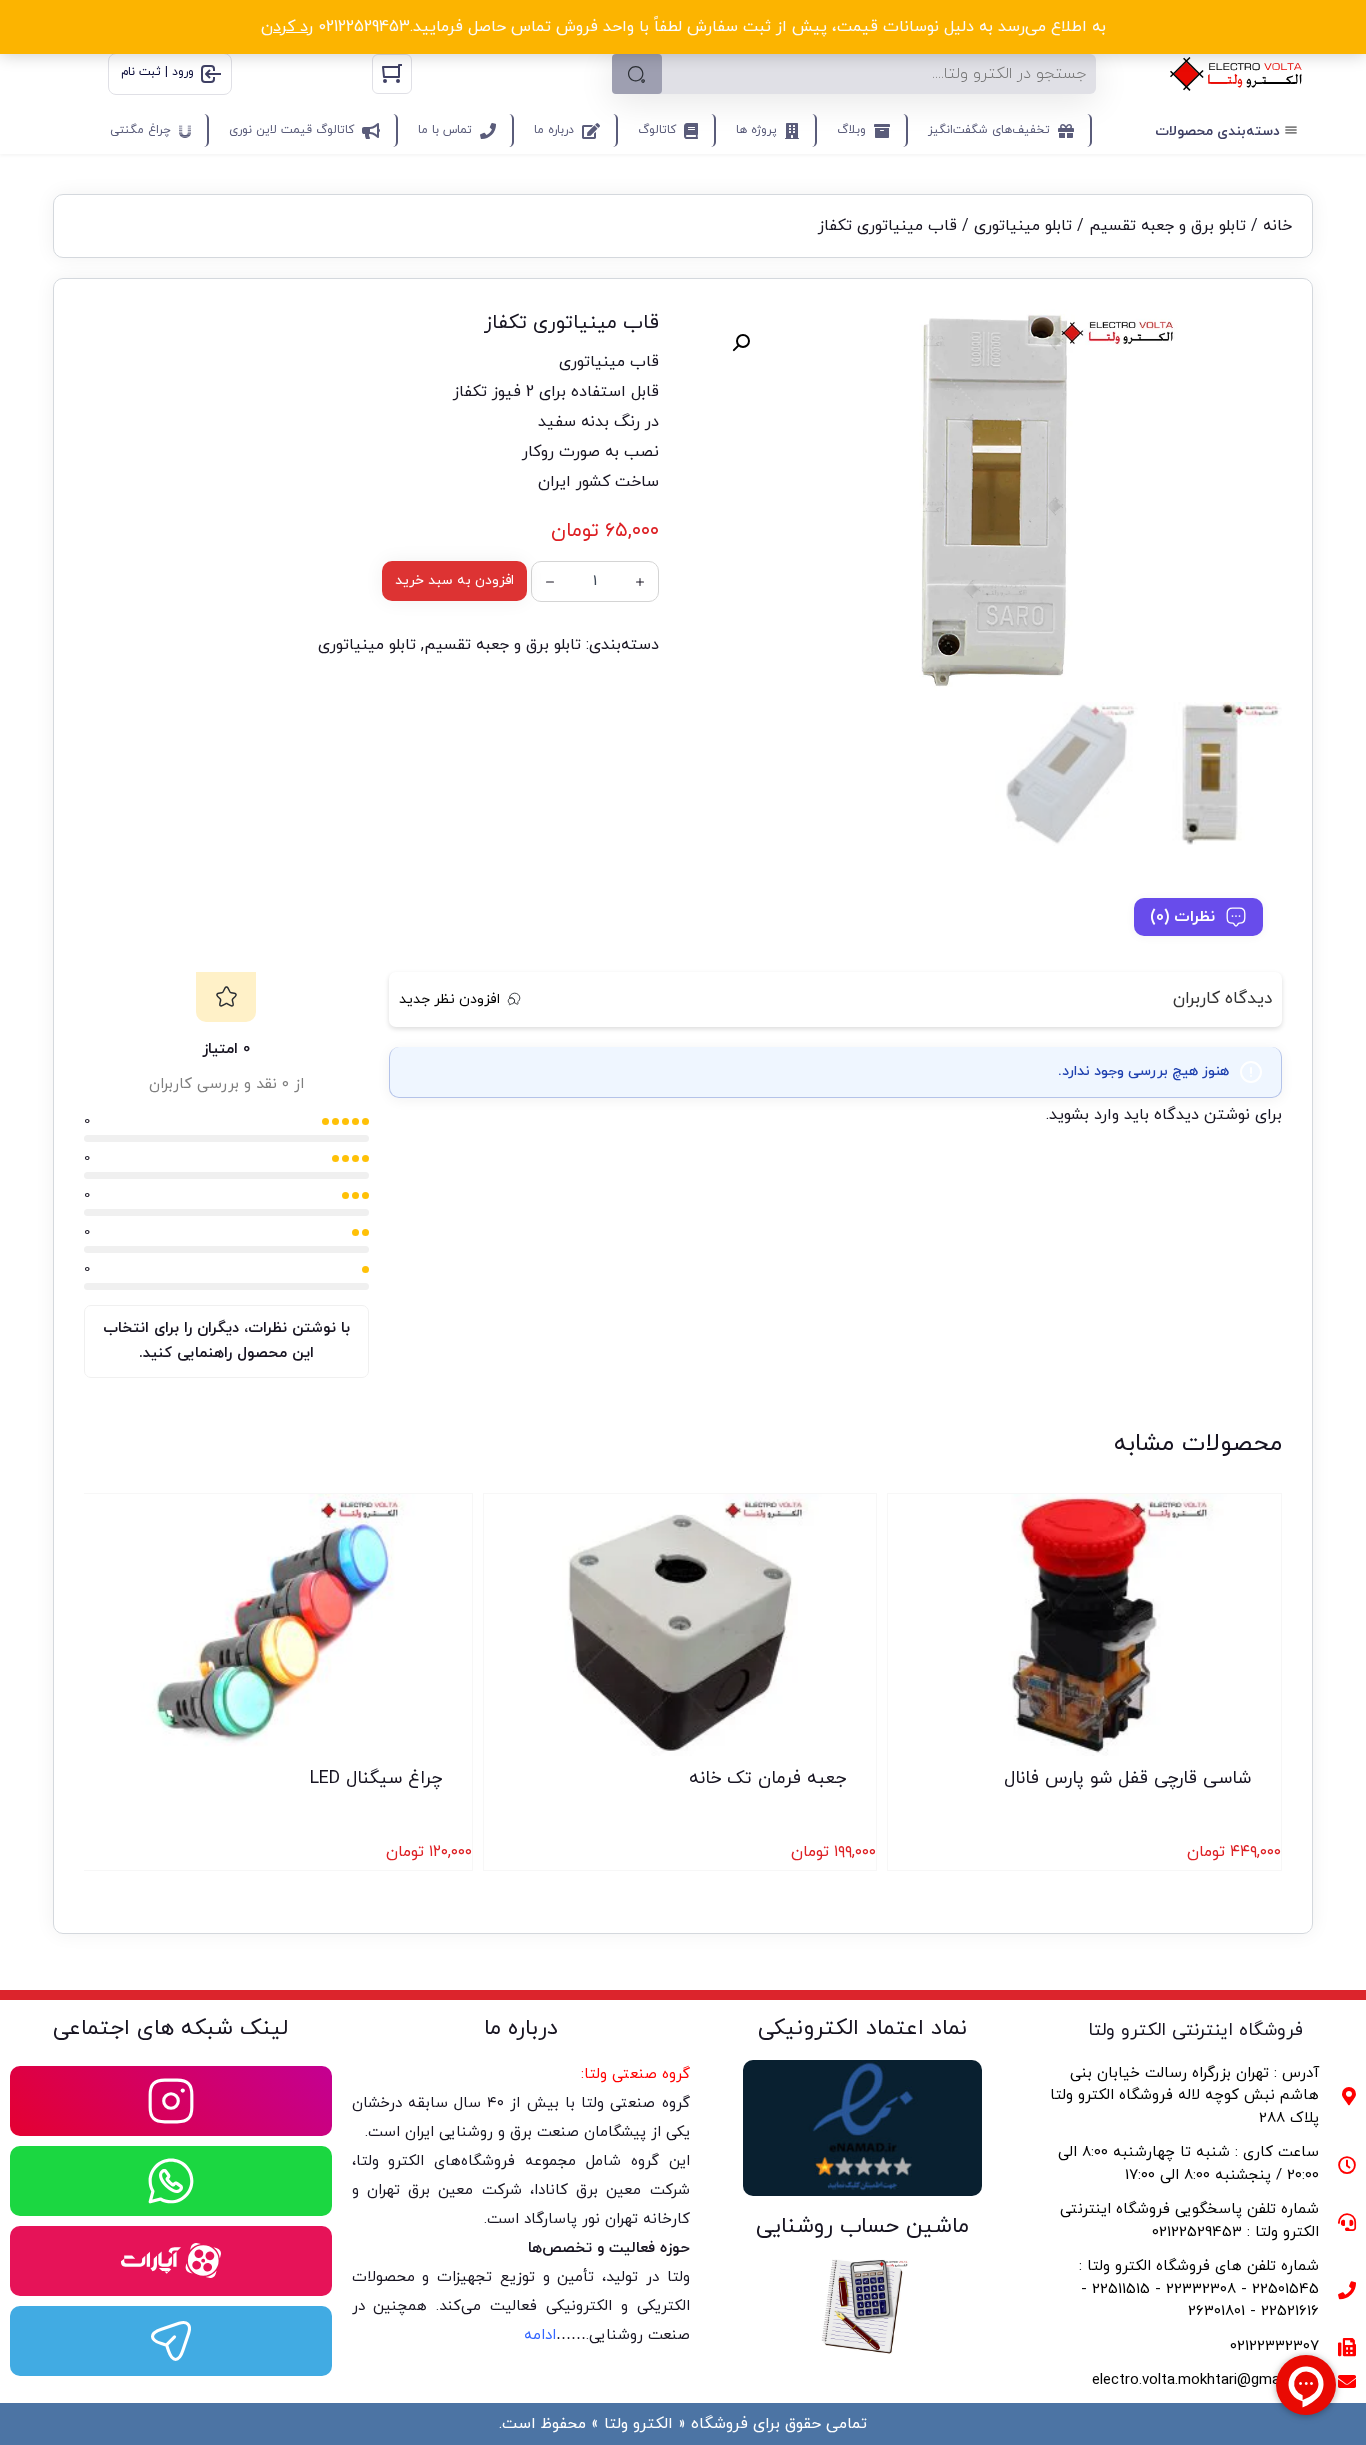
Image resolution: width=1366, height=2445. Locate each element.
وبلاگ (851, 130)
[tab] (1198, 917)
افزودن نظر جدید (449, 999)
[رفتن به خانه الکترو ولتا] (1236, 74)
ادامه (540, 2335)
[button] (741, 343)
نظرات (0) (1182, 917)
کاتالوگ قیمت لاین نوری (291, 130)
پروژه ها (756, 130)
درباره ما (554, 130)
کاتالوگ (657, 130)
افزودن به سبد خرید (454, 580)
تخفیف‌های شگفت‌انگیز (989, 130)
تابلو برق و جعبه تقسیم (1167, 226)
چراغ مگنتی (140, 130)
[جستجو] (637, 74)
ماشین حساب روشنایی (862, 2226)
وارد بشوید (1084, 1115)
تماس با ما (445, 130)
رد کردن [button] (287, 27)
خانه (1277, 226)
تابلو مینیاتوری (1023, 226)
